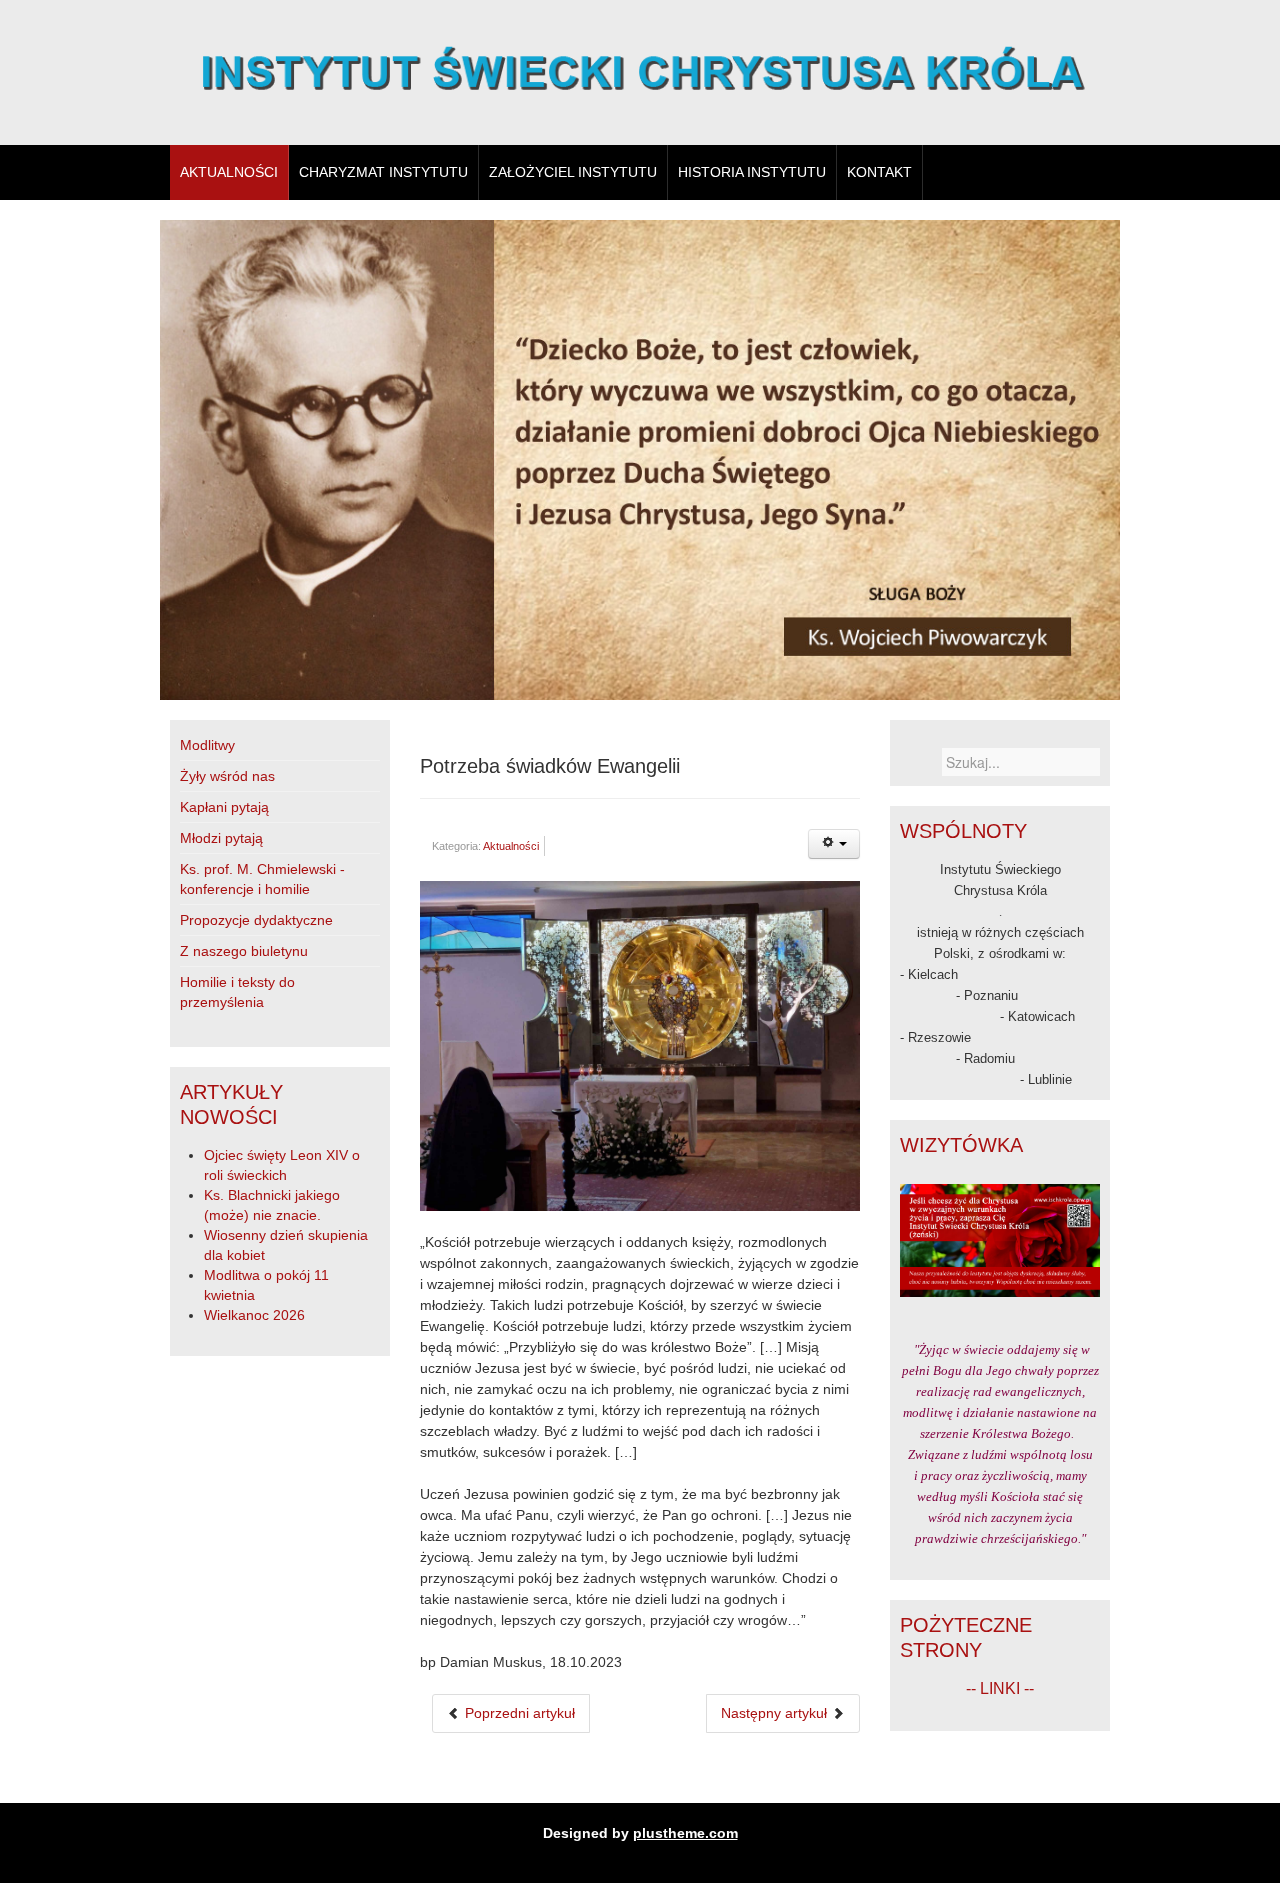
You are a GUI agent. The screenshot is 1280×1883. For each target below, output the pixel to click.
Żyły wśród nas (227, 776)
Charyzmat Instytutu (383, 172)
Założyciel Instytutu (573, 172)
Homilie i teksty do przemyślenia (237, 992)
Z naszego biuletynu (244, 951)
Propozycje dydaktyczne (256, 920)
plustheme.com (685, 1833)
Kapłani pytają (224, 807)
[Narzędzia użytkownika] (834, 844)
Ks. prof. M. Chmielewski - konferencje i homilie (262, 879)
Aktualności (229, 172)
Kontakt (879, 172)
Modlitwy (207, 745)
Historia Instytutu (752, 172)
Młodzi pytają (221, 838)
